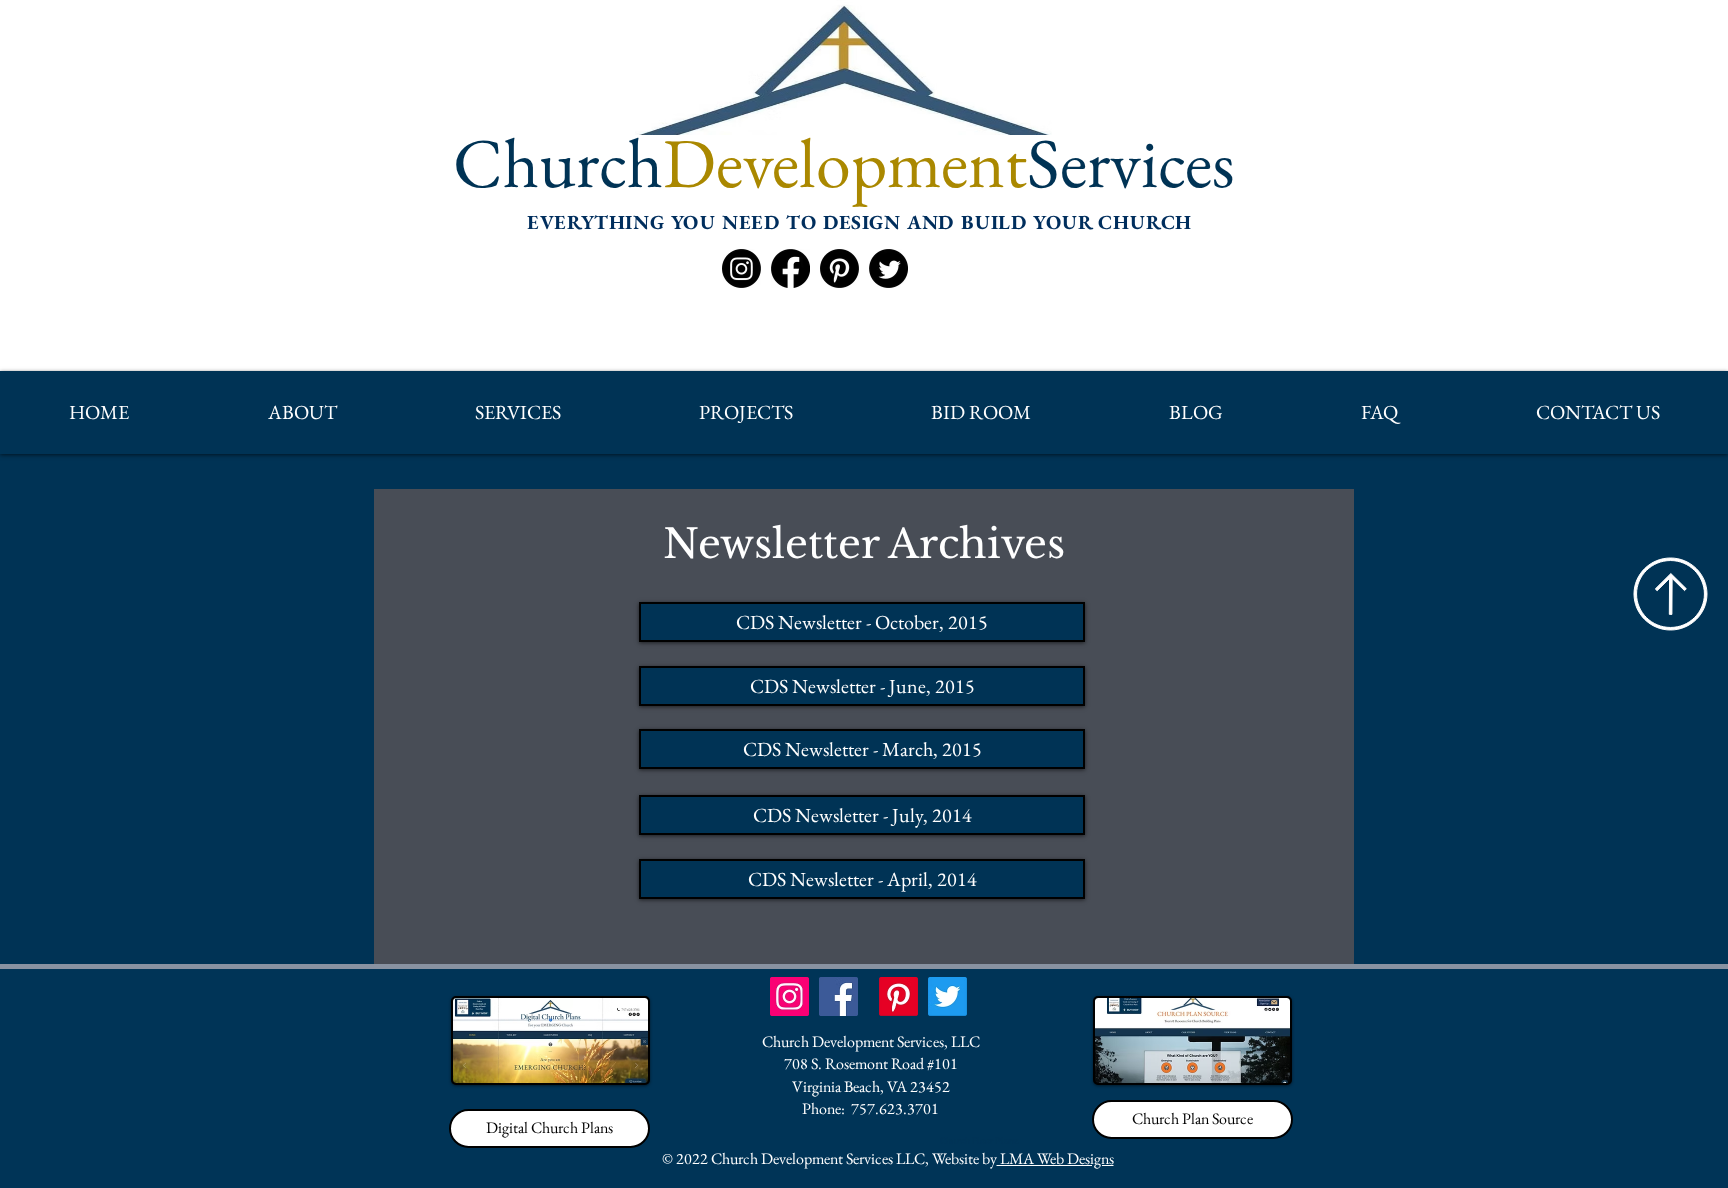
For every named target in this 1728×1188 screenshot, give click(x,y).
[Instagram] (741, 268)
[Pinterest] (839, 268)
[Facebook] (790, 268)
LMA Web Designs (1055, 1158)
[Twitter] (888, 268)
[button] (301, 412)
